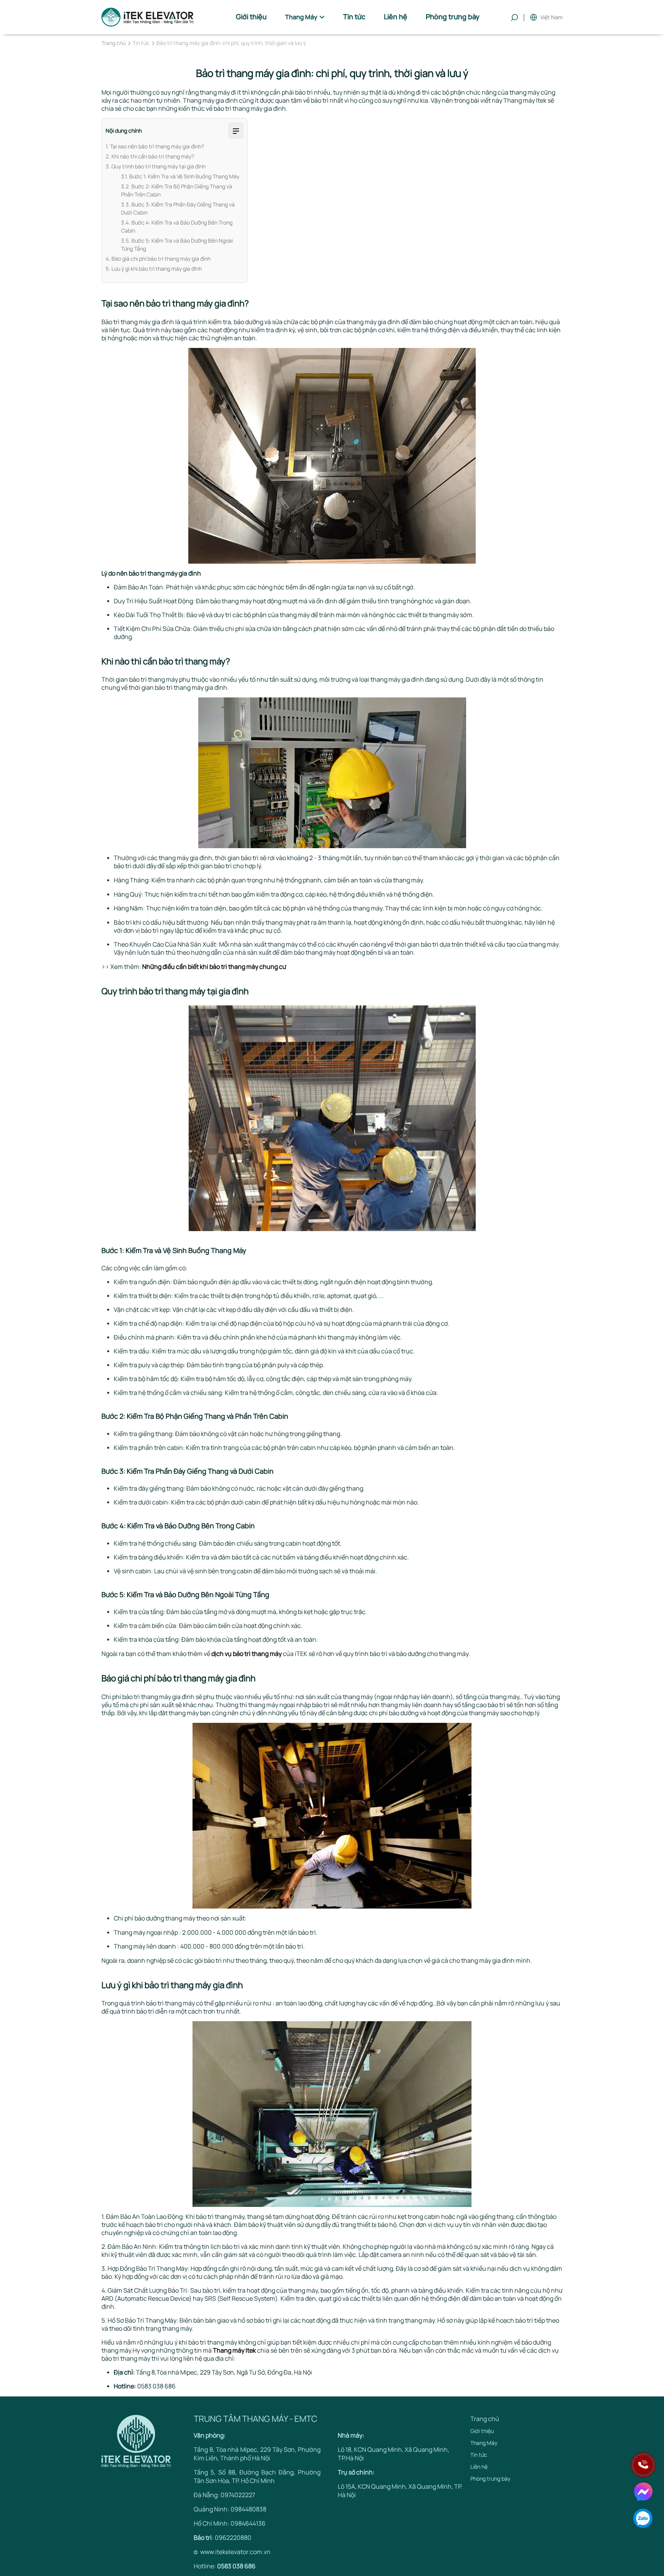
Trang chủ (114, 43)
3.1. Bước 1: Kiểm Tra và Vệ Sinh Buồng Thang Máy (180, 176)
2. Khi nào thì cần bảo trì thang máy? (150, 156)
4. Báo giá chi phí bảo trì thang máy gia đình (158, 259)
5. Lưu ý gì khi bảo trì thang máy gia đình (154, 269)
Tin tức (141, 43)
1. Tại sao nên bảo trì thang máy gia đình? (155, 146)
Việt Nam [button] (551, 17)
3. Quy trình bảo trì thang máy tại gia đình (156, 166)
